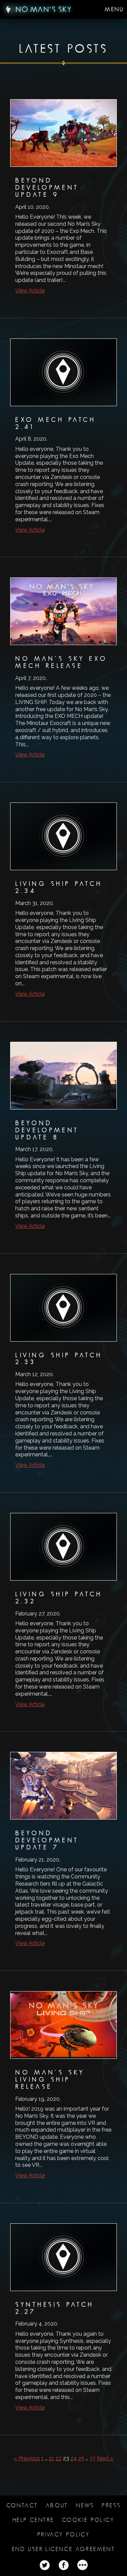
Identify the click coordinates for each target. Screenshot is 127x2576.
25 (81, 2458)
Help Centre (33, 2520)
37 (92, 2458)
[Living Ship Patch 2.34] (63, 905)
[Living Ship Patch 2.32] (63, 1615)
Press (111, 2505)
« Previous (27, 2458)
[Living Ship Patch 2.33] (63, 1377)
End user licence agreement (63, 2549)
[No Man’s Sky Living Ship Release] (63, 2090)
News (85, 2505)
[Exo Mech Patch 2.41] (63, 441)
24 (74, 2458)
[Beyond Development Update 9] (63, 202)
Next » (105, 2458)
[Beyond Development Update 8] (63, 1141)
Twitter (45, 2565)
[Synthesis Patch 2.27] (63, 2322)
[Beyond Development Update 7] (63, 1855)
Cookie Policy (88, 2520)
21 (51, 2458)
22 (59, 2458)
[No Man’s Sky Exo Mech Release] (63, 673)
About (57, 2505)
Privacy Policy (64, 2535)
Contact (22, 2505)
